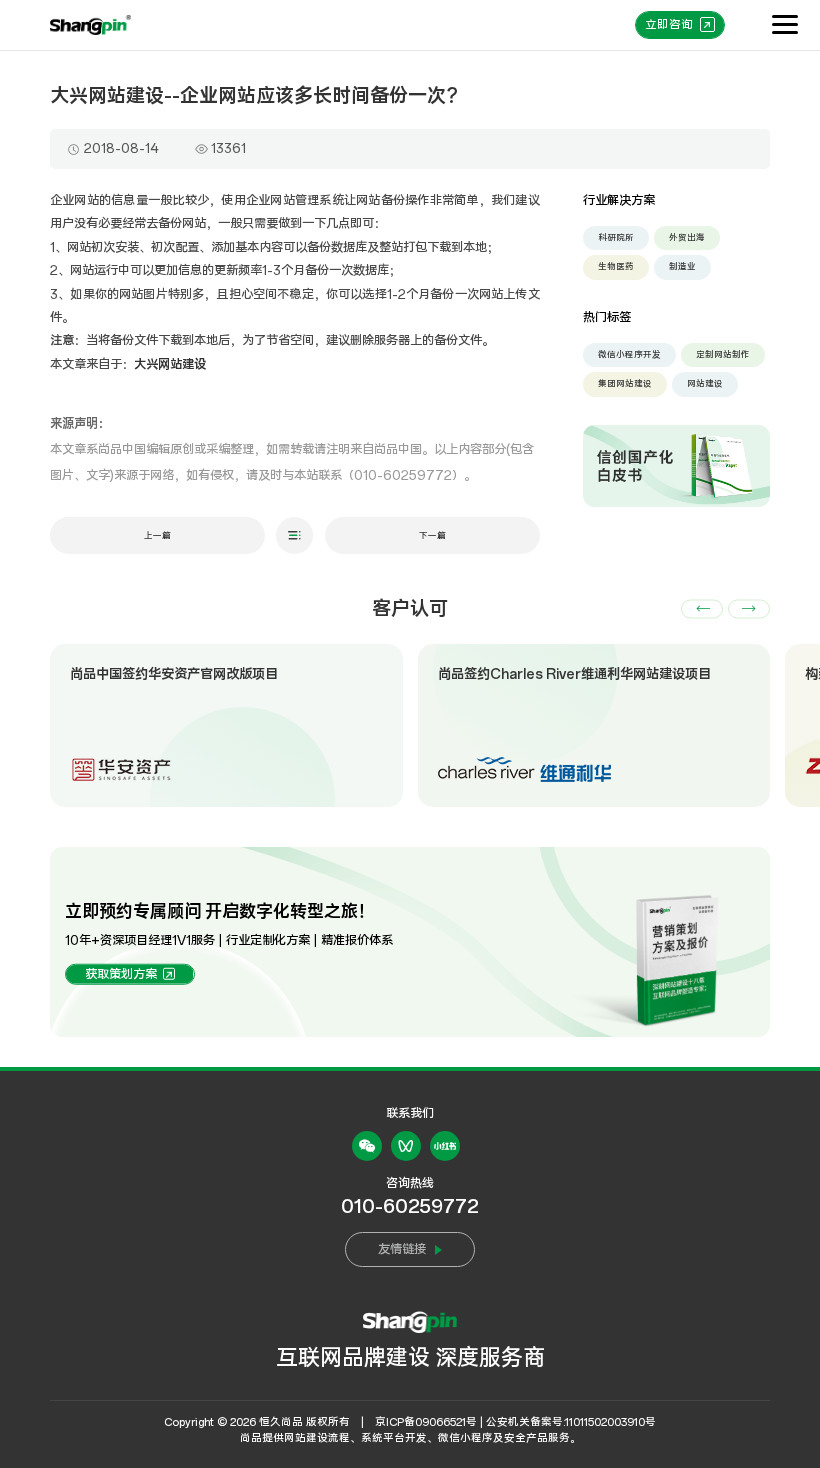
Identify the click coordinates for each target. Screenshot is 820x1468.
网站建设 (705, 383)
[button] (702, 608)
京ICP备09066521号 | (429, 1422)
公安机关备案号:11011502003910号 (571, 1422)
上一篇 (157, 535)
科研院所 (616, 237)
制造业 (682, 266)
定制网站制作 (723, 354)
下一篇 (432, 535)
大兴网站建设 (170, 364)
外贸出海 (687, 237)
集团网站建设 (625, 383)
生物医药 (616, 266)
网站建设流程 (317, 1438)
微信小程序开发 (629, 354)
